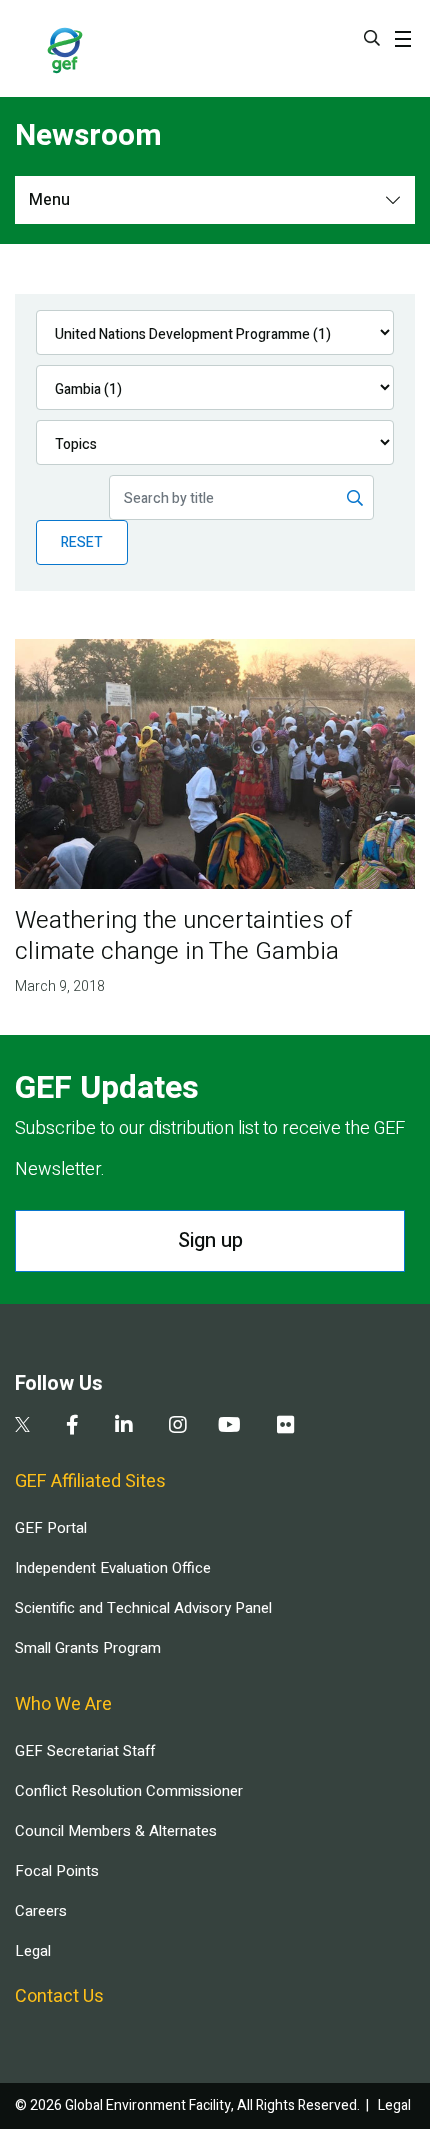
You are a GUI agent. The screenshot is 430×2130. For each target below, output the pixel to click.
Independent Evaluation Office (113, 1568)
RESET (82, 542)
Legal (33, 1951)
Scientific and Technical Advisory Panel (143, 1608)
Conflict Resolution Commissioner (129, 1791)
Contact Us (59, 1996)
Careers (41, 1911)
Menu (49, 200)
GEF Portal (51, 1528)
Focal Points (57, 1871)
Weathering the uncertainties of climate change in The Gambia (183, 936)
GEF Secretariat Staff (85, 1751)
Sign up (210, 1240)
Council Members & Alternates (116, 1831)
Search (372, 38)
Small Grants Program (88, 1648)
